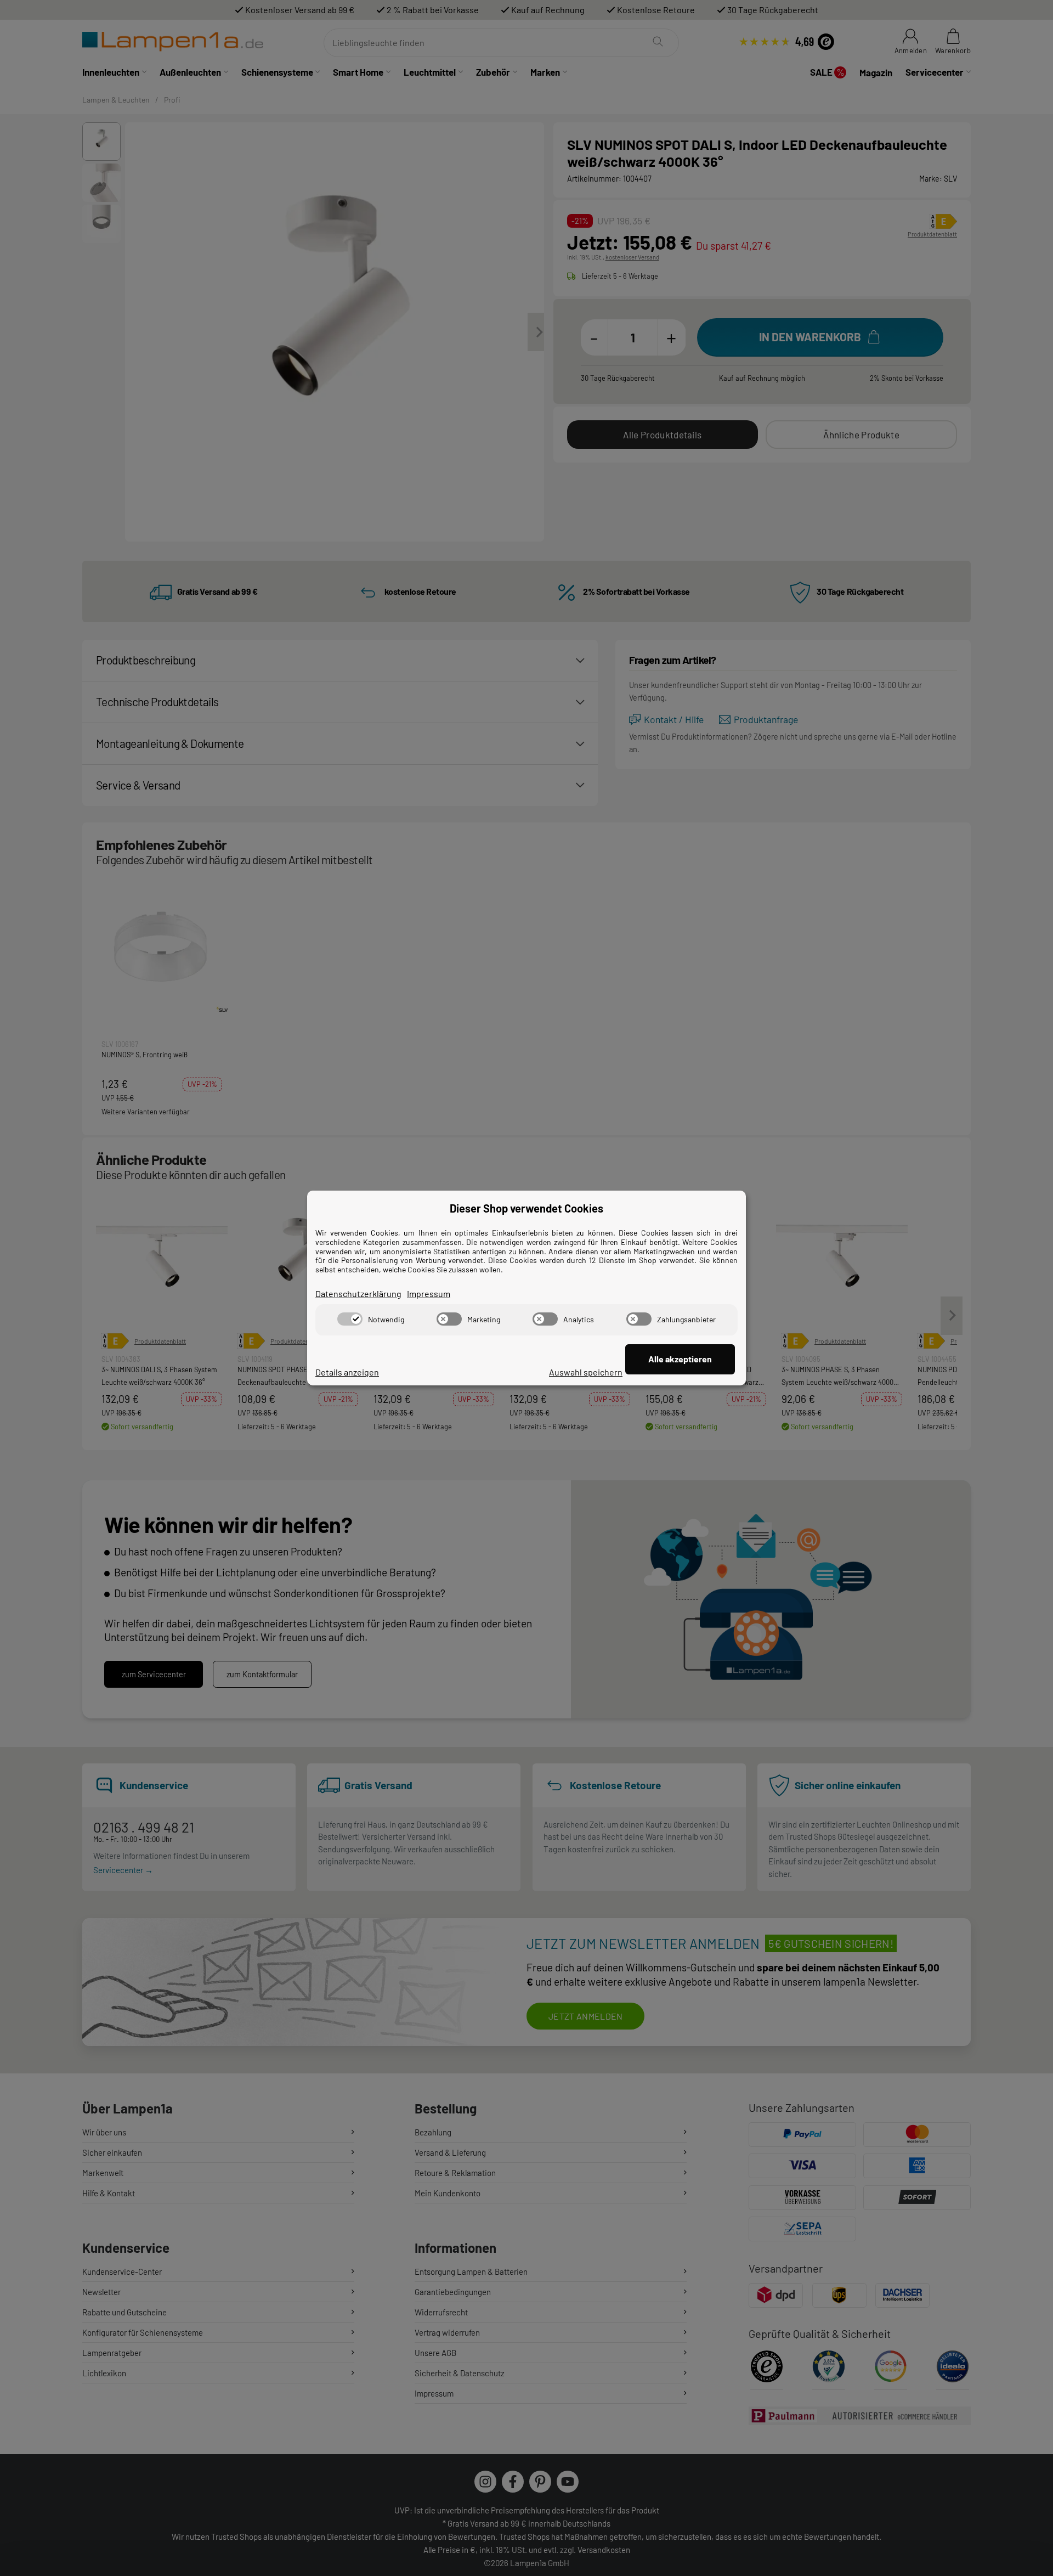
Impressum (429, 1293)
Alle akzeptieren (680, 1359)
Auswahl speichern (586, 1372)
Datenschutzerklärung (358, 1293)
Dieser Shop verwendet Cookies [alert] (526, 1208)
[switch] (350, 1319)
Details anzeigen (347, 1372)
